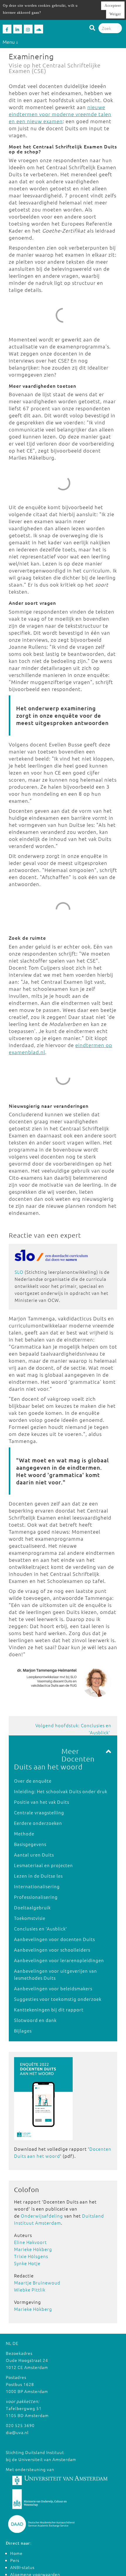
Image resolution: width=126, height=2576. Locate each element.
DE (16, 2343)
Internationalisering (37, 1886)
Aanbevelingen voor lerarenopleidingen (59, 1960)
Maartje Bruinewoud (37, 2283)
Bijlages (23, 2031)
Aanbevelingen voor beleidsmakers (53, 1988)
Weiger (115, 14)
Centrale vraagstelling (39, 1812)
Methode (24, 1834)
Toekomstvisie (30, 1918)
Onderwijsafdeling (42, 2216)
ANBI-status (22, 2567)
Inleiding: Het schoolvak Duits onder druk (61, 1791)
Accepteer (113, 6)
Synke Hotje (27, 2263)
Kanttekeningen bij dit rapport (49, 2010)
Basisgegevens (30, 1844)
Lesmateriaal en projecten (44, 1865)
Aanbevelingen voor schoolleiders (52, 1950)
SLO (19, 1272)
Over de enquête (33, 1781)
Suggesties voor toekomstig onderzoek (58, 1999)
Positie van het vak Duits (42, 1802)
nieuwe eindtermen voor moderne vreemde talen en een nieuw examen (60, 114)
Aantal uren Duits (34, 1855)
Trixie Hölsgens (31, 2256)
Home (16, 2553)
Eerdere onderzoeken (38, 1823)
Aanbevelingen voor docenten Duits (55, 1939)
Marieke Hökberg (33, 2249)
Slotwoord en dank (35, 2020)
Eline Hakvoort (30, 2242)
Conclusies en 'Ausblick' (41, 1929)
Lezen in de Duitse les (38, 1876)
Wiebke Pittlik (30, 2290)
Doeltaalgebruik (32, 1907)
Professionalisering (36, 1897)
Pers (15, 2560)
